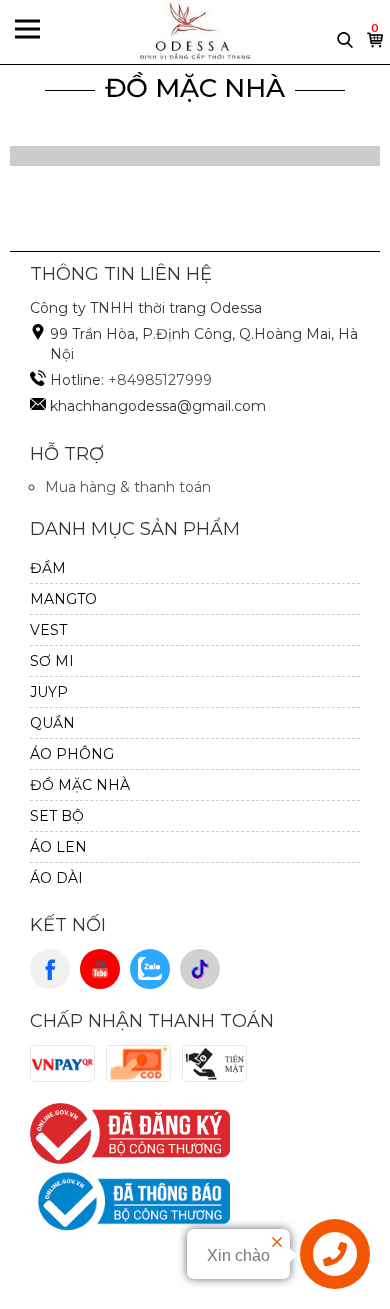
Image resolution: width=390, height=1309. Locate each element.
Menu (27, 31)
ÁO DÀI (56, 878)
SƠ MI (52, 661)
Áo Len (58, 847)
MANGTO (63, 599)
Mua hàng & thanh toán (128, 487)
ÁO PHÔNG (72, 754)
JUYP (49, 692)
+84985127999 (160, 380)
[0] (376, 45)
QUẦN (52, 723)
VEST (48, 630)
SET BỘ (57, 816)
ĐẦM (48, 568)
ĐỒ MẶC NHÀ (195, 88)
